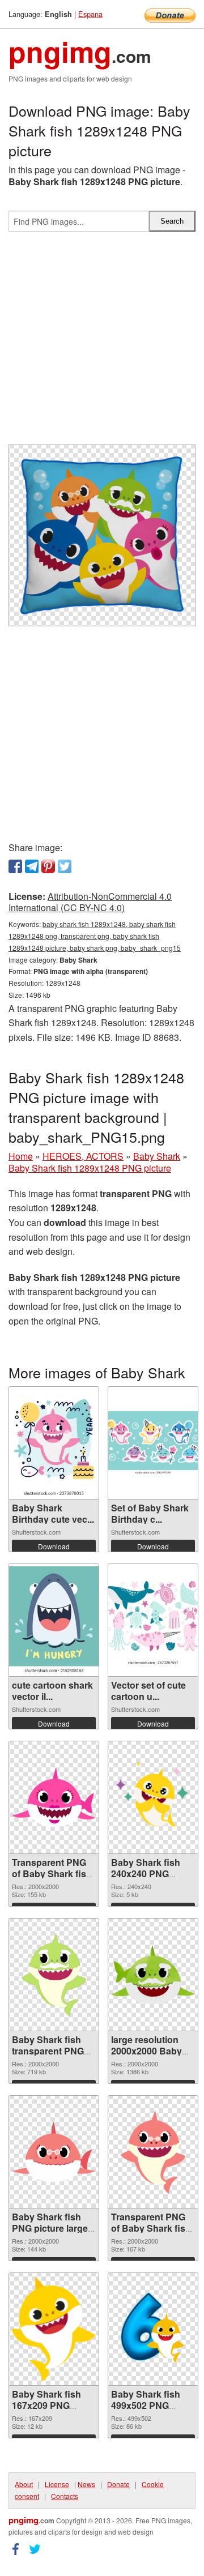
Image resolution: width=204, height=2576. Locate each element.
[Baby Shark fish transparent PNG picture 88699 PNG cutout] (54, 1975)
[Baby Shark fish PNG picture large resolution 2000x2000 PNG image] (54, 2152)
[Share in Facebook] (15, 866)
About (24, 2484)
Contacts (65, 2496)
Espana (90, 14)
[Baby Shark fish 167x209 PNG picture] (54, 2329)
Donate (118, 2484)
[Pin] (48, 866)
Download (54, 1546)
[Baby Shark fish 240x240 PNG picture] (153, 1797)
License (57, 2484)
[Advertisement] (102, 343)
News (86, 2484)
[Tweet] (65, 866)
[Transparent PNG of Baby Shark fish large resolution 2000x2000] (153, 2152)
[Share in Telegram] (32, 866)
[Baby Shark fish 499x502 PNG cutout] (153, 2329)
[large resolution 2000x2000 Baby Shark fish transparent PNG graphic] (153, 1975)
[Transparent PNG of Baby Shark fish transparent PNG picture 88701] (54, 1797)
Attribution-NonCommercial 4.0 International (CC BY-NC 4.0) (90, 902)
